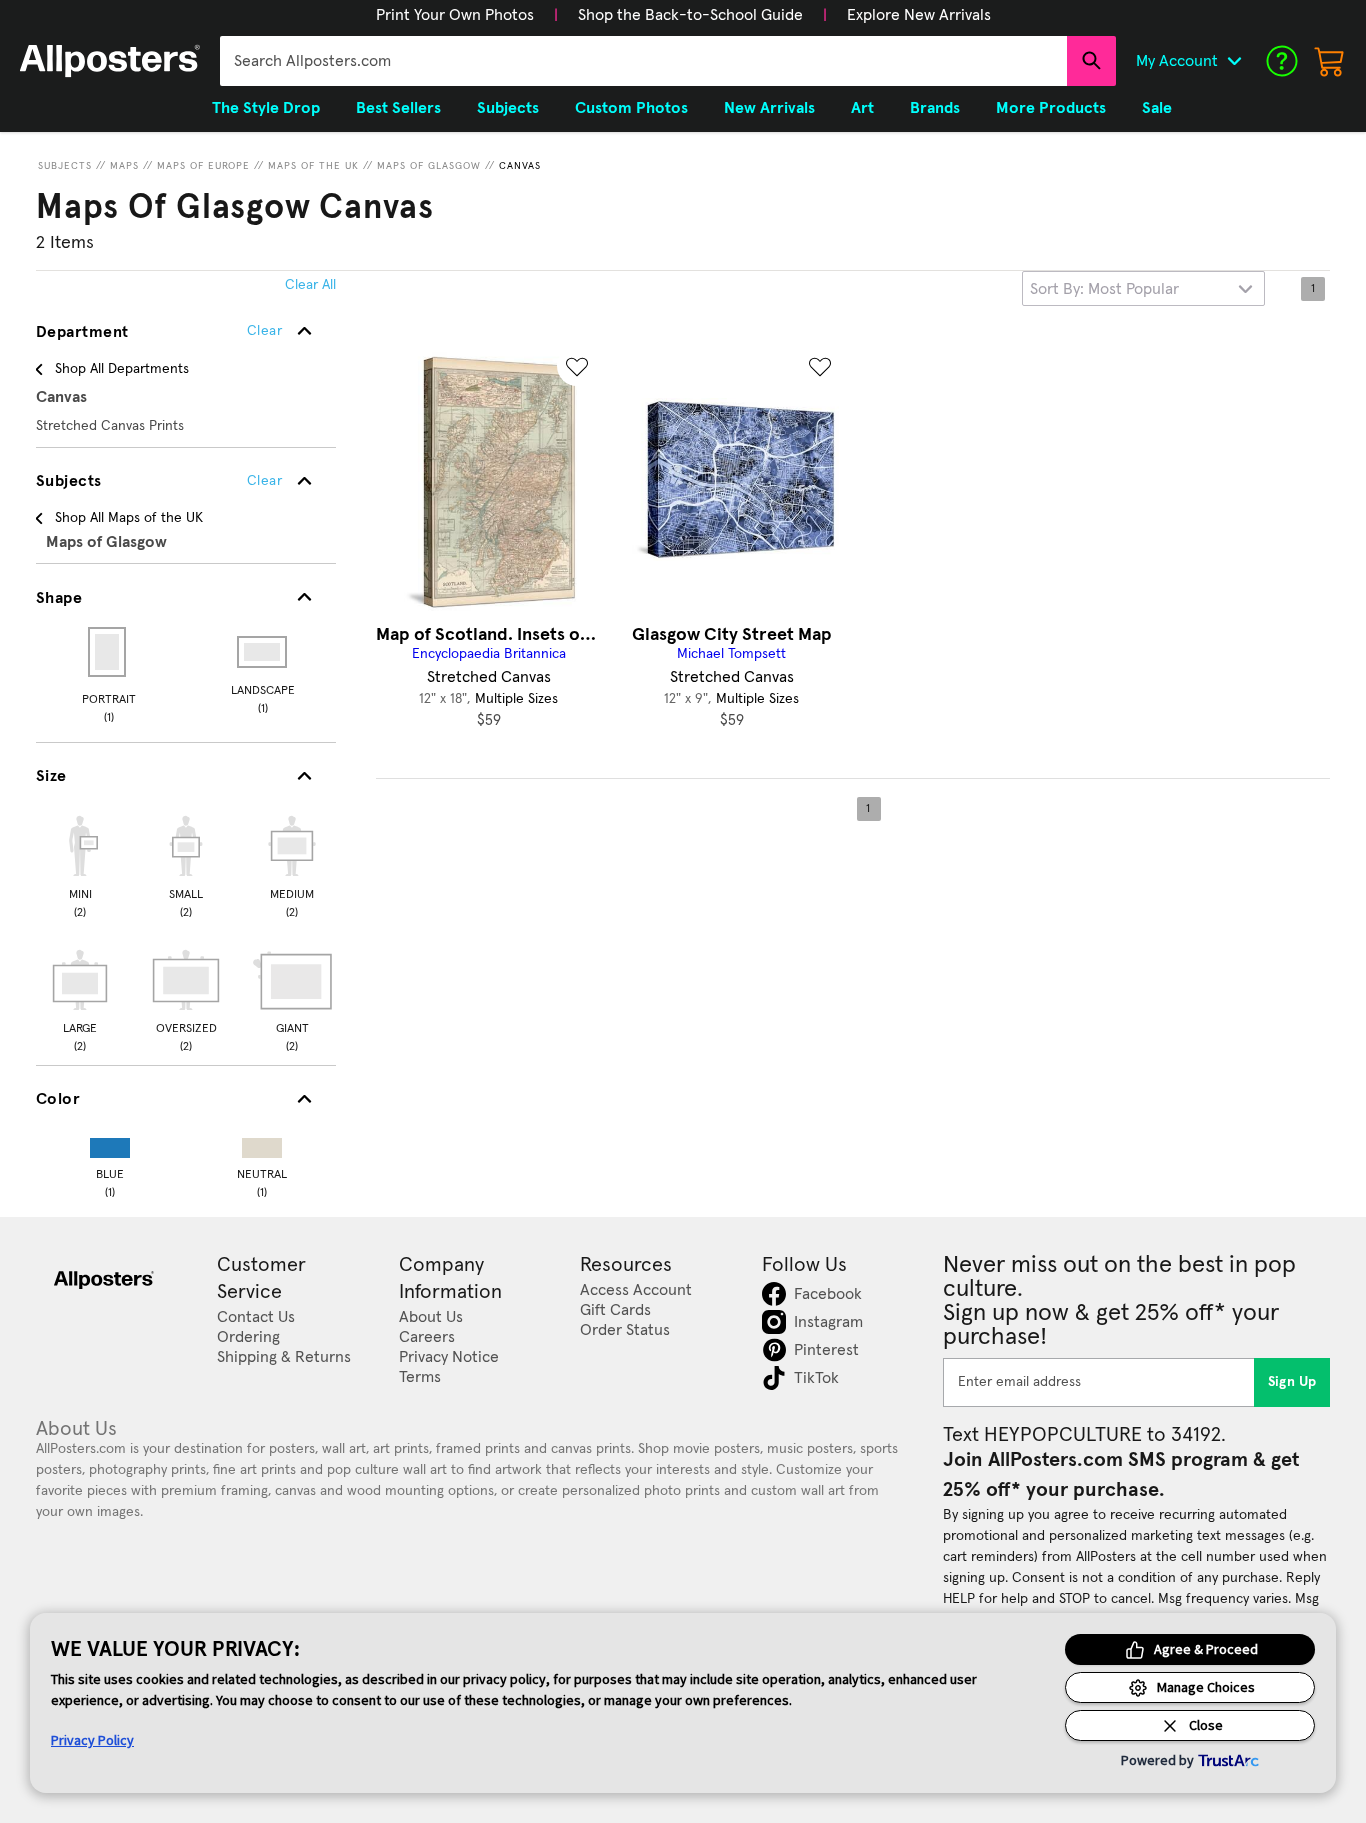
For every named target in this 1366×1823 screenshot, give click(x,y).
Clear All (310, 285)
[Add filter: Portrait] (108, 652)
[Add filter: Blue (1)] (110, 1143)
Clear (264, 481)
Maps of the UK (313, 166)
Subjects (65, 166)
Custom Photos (631, 108)
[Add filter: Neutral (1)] (262, 1143)
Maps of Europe (203, 166)
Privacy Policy (92, 1740)
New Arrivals (769, 108)
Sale (1157, 108)
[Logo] (110, 61)
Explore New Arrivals (919, 15)
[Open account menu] (1234, 61)
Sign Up (1292, 1382)
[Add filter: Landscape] (263, 652)
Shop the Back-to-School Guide (690, 15)
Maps (124, 166)
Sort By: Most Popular (1104, 289)
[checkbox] (80, 864)
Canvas (520, 166)
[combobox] (643, 61)
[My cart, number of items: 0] (1330, 61)
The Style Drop (266, 108)
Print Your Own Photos (455, 15)
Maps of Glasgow (429, 166)
